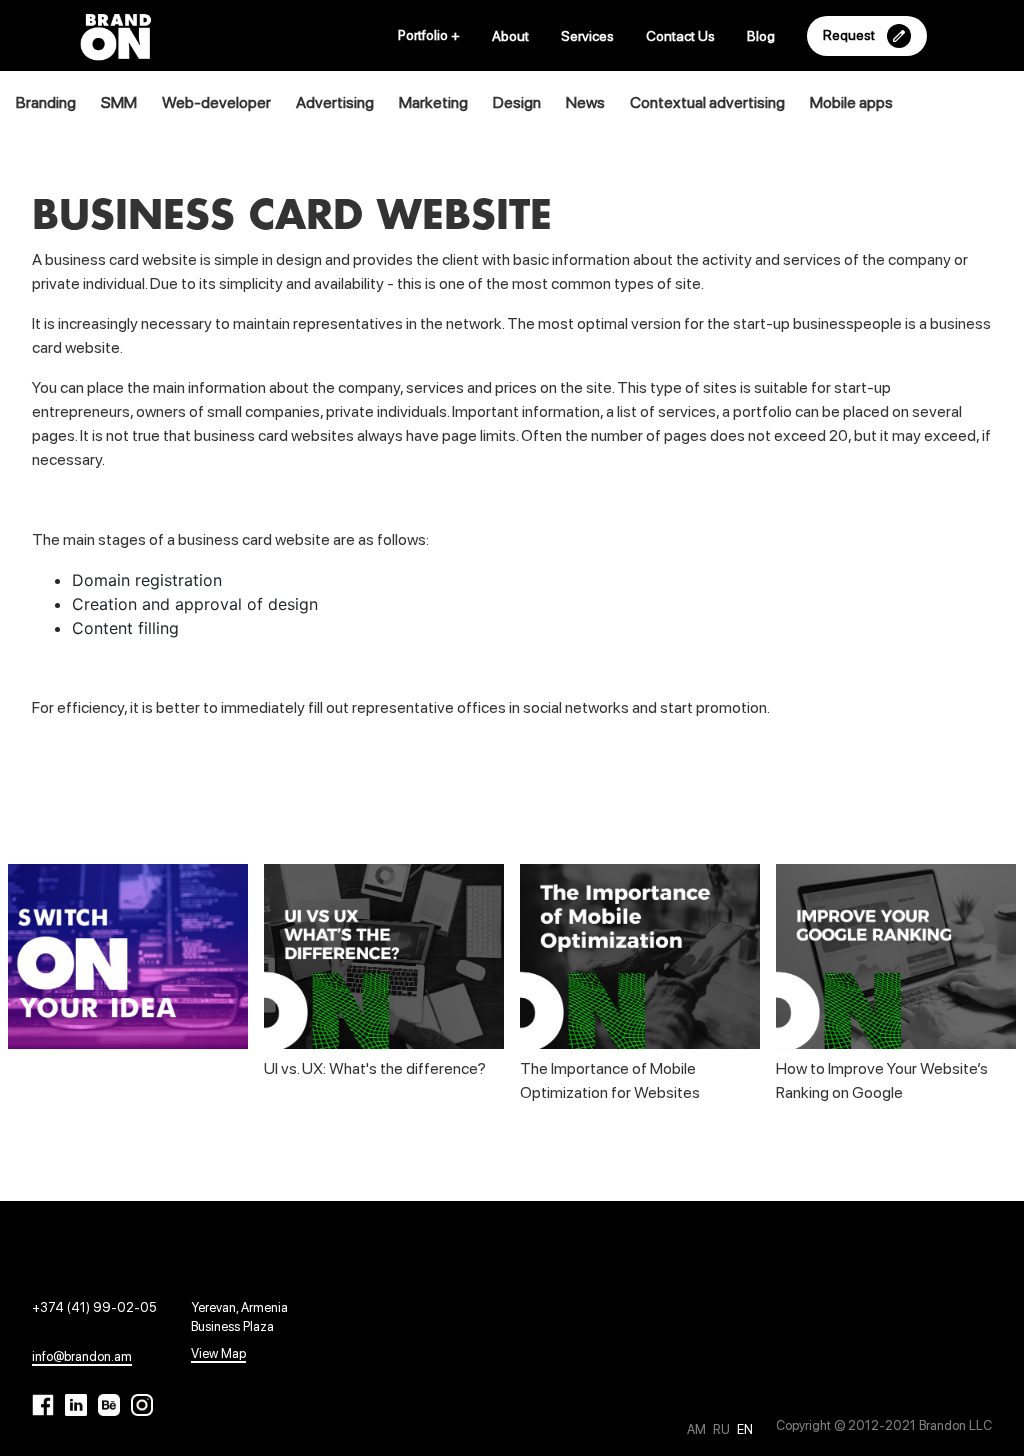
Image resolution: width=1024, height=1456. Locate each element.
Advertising (335, 102)
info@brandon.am (82, 1356)
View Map (218, 1353)
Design (517, 102)
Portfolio (429, 35)
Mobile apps (851, 102)
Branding (46, 102)
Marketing (433, 102)
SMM (119, 102)
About (510, 36)
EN (745, 1429)
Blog (761, 36)
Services (587, 36)
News (585, 102)
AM (698, 1429)
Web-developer (216, 102)
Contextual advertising (707, 102)
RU (723, 1429)
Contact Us (680, 36)
